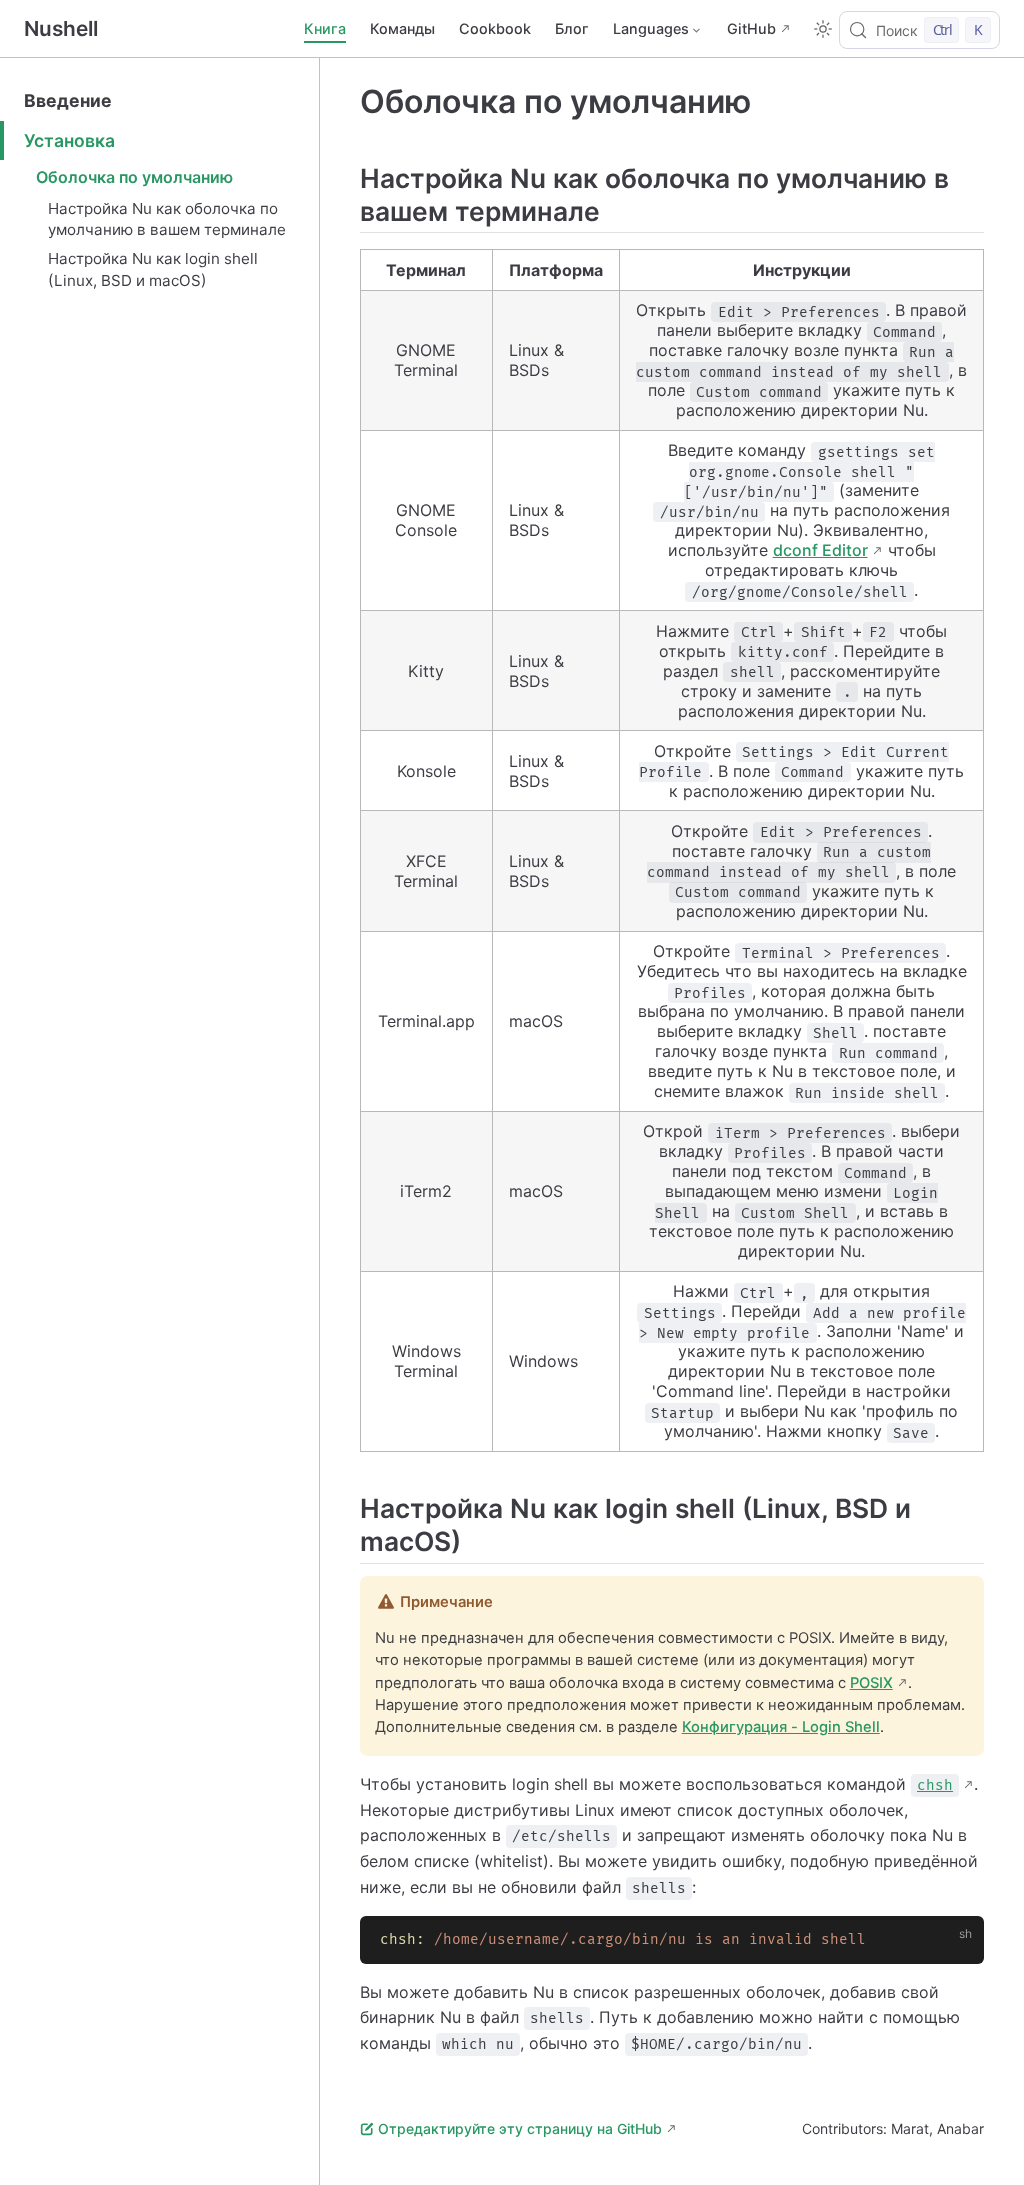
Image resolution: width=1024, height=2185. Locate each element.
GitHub (751, 28)
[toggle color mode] (823, 29)
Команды (402, 28)
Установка (69, 140)
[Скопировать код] (957, 1943)
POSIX (871, 1683)
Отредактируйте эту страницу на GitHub (520, 2128)
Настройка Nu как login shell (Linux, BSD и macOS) (153, 269)
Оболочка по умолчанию (134, 177)
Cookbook (495, 28)
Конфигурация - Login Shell (781, 1727)
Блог (572, 28)
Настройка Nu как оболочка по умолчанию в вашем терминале (167, 219)
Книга (325, 28)
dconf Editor (820, 550)
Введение (68, 100)
